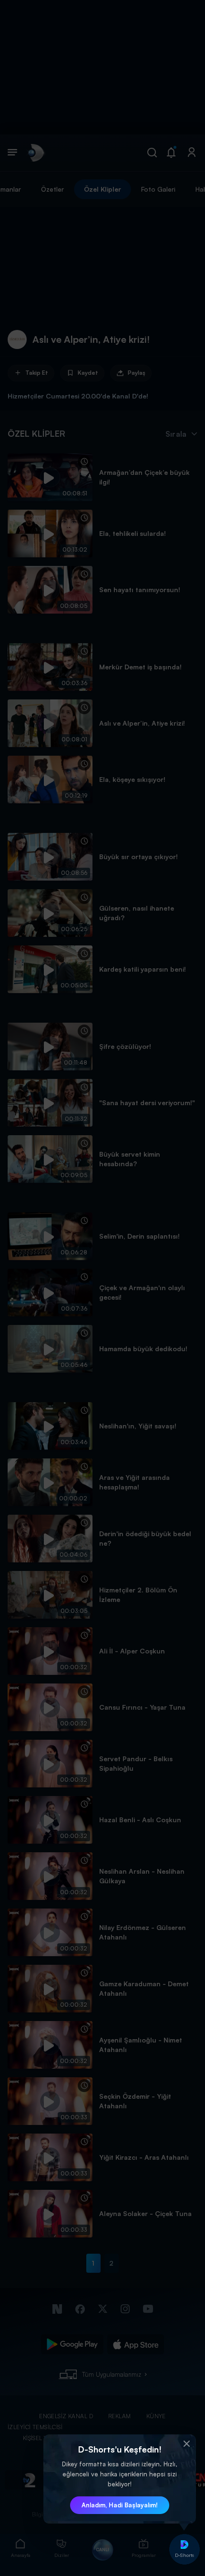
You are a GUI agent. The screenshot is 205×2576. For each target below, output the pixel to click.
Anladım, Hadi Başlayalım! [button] (120, 2505)
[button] (186, 2444)
